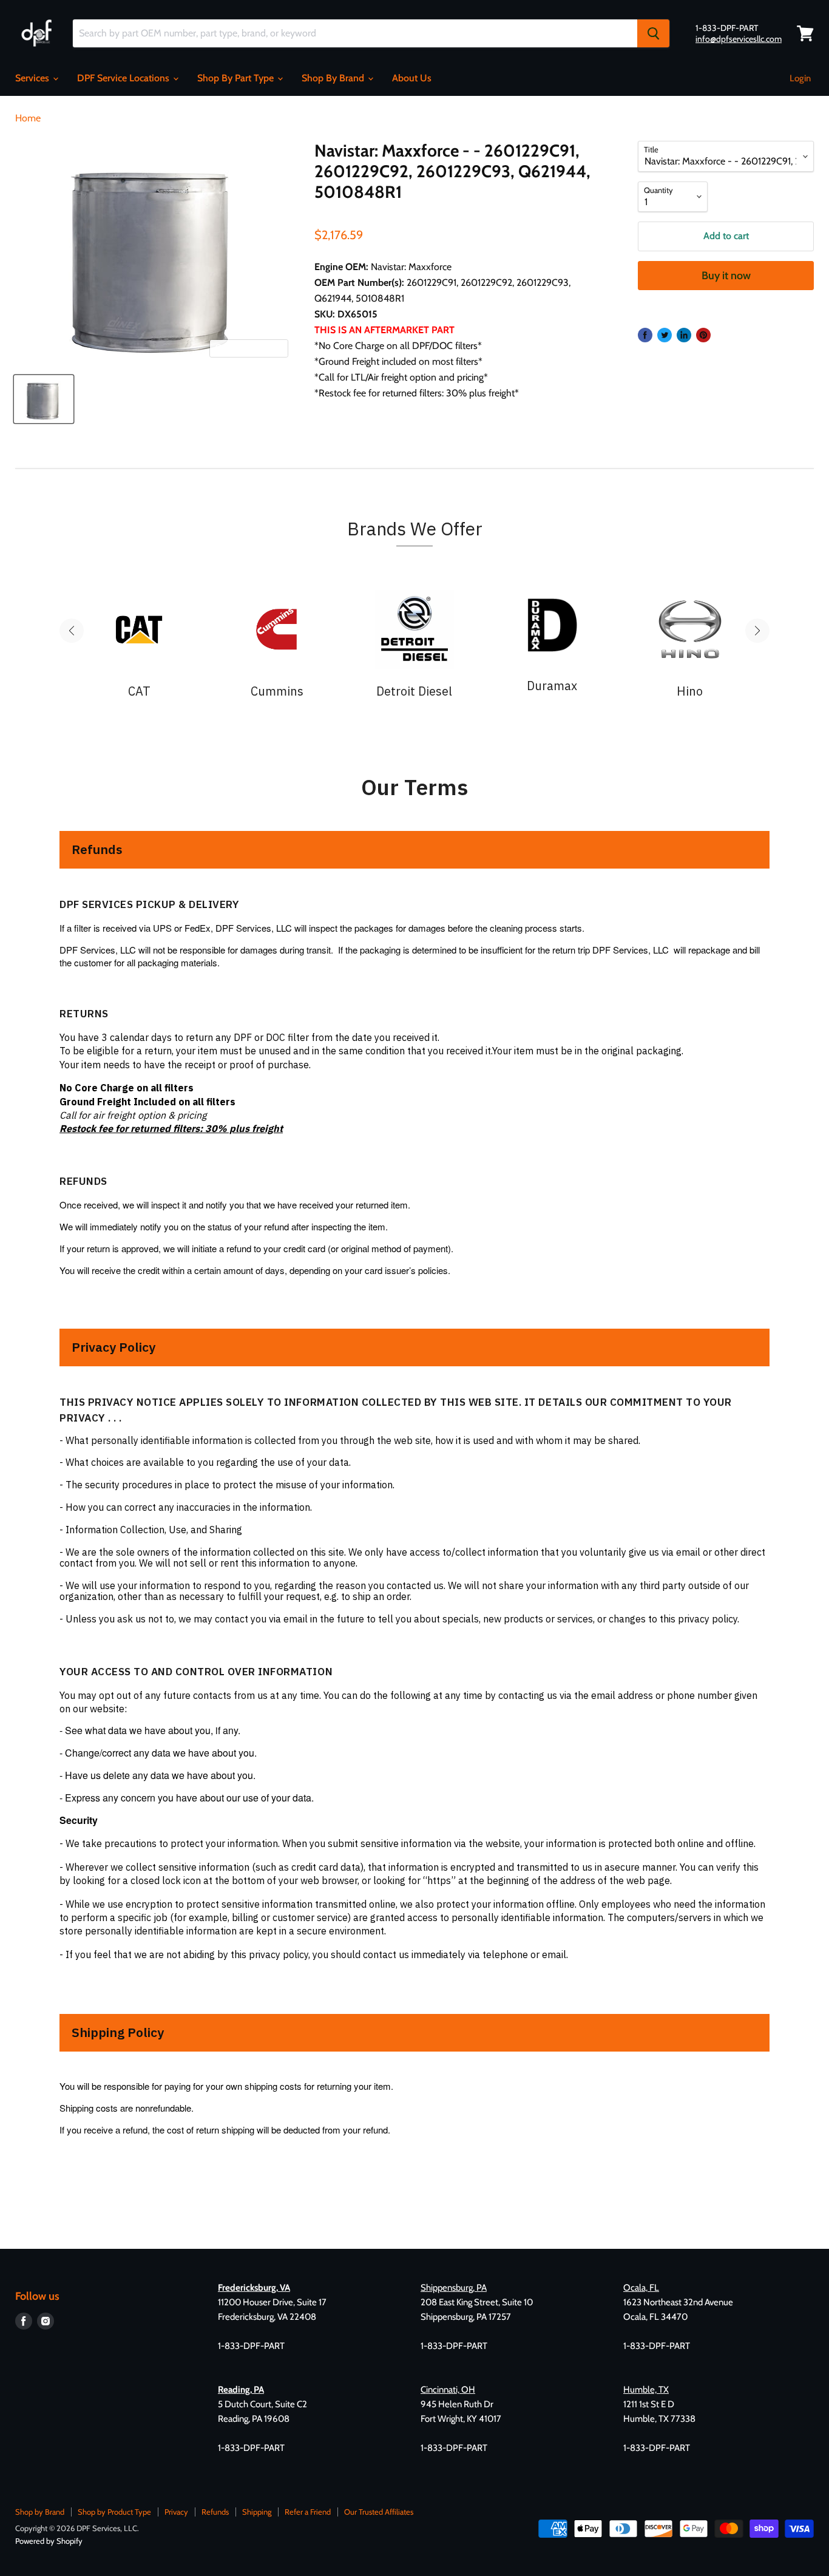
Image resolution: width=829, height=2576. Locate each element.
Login (800, 78)
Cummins (277, 691)
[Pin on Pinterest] (703, 335)
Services (33, 78)
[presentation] (72, 631)
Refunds (215, 2512)
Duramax (552, 686)
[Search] (653, 33)
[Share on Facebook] (645, 335)
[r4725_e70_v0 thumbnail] (44, 399)
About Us (412, 78)
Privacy (176, 2512)
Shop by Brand (40, 2512)
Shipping (257, 2512)
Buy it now (726, 276)
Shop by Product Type (114, 2512)
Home (28, 118)
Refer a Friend (308, 2512)
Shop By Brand (334, 78)
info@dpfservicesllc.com (739, 39)
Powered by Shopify (49, 2541)
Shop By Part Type (237, 78)
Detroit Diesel (414, 691)
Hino (690, 691)
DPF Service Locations (124, 78)
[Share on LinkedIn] (684, 335)
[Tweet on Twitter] (665, 335)
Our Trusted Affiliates (379, 2512)
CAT (139, 691)
